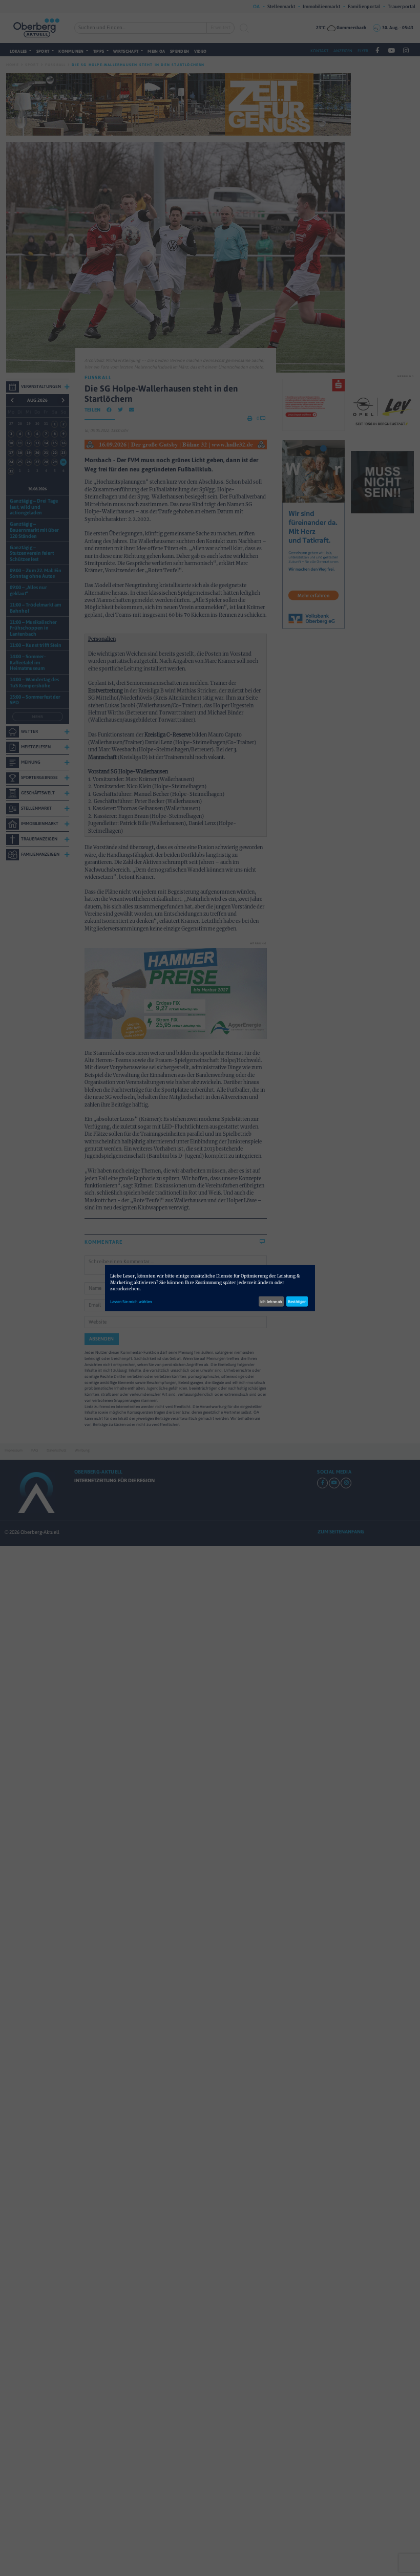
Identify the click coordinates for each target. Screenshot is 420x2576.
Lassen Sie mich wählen (131, 1301)
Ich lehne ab (271, 1301)
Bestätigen (297, 1301)
